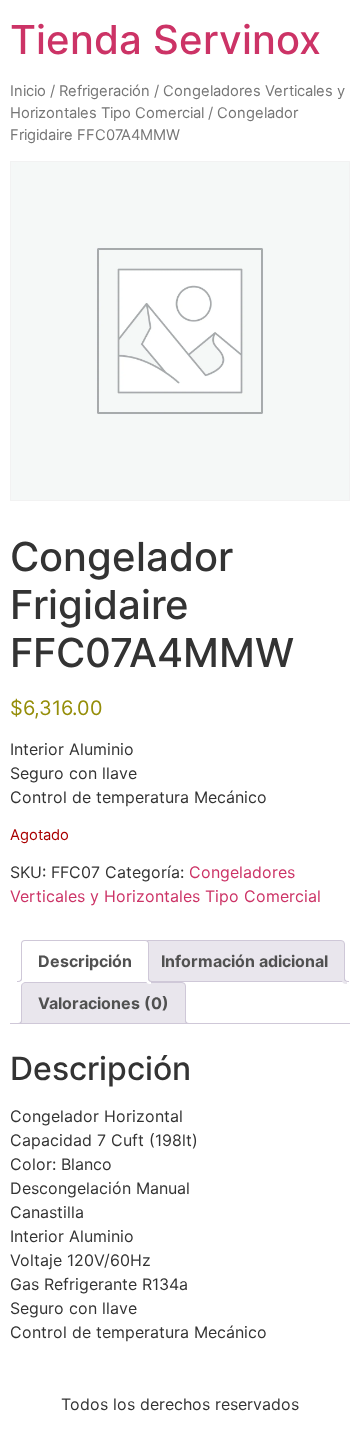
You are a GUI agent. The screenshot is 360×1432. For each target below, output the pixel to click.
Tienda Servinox (165, 39)
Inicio (28, 91)
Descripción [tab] (85, 961)
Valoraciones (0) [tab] (103, 1003)
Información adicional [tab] (244, 961)
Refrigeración (104, 91)
